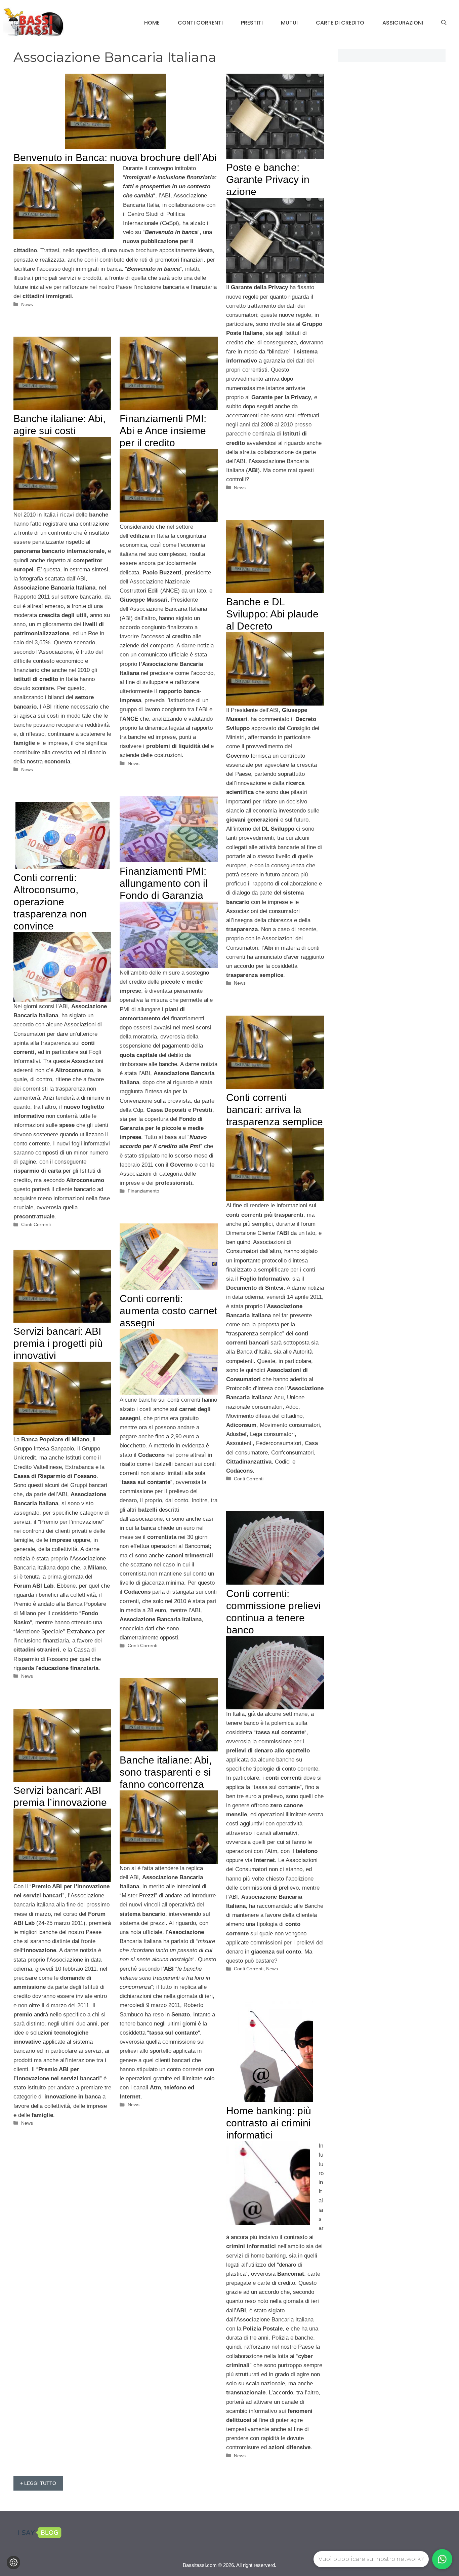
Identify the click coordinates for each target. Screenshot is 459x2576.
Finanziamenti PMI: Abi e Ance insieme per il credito (163, 431)
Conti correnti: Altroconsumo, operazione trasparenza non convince (50, 902)
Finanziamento (143, 1191)
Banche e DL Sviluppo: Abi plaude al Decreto (272, 614)
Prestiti (252, 23)
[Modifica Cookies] (13, 2563)
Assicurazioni (403, 23)
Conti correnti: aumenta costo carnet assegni (168, 1311)
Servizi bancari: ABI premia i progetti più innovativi (58, 1343)
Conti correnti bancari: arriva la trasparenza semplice (275, 1110)
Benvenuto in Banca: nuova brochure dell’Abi (115, 158)
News (27, 304)
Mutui (289, 23)
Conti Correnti (200, 23)
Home (152, 23)
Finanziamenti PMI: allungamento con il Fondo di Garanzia (164, 883)
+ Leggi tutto (38, 2483)
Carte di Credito (340, 23)
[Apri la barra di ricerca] (444, 23)
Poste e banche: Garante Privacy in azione (268, 179)
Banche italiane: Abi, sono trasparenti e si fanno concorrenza (166, 1772)
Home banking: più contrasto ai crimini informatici (269, 2123)
